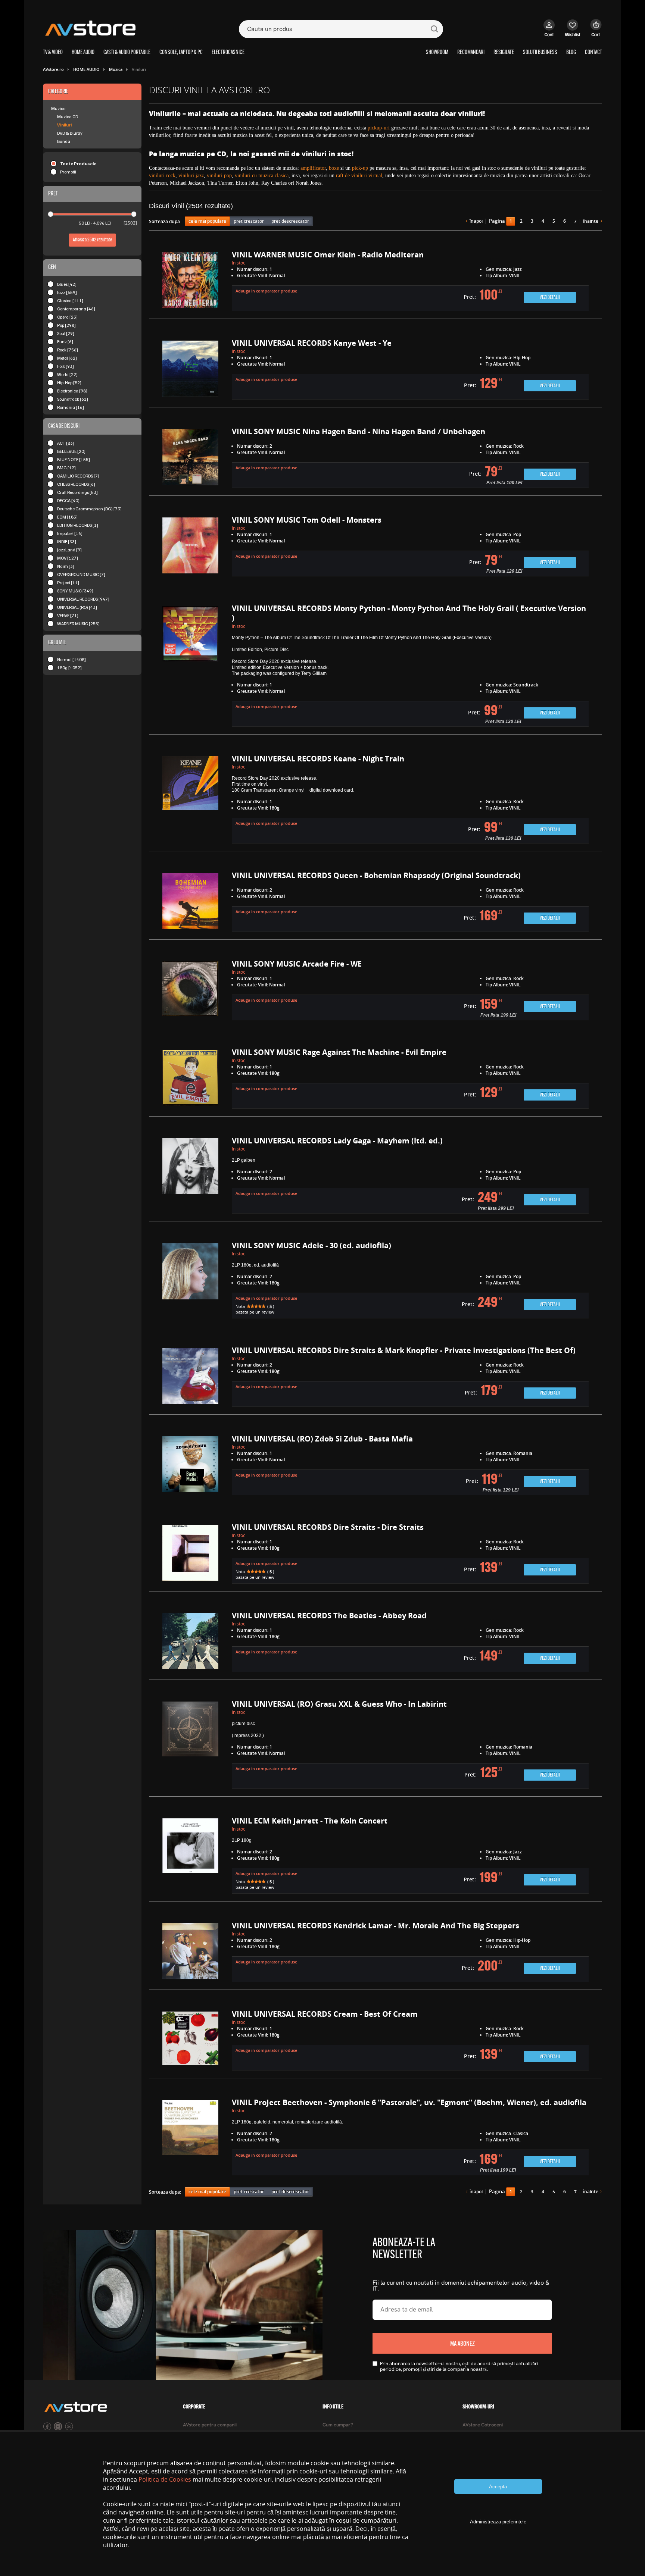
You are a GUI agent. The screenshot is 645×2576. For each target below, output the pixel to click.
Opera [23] (67, 317)
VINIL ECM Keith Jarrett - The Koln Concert (310, 1821)
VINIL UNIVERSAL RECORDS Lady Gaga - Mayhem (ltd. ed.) (337, 1141)
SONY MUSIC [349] (75, 591)
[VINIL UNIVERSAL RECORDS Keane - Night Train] (190, 800)
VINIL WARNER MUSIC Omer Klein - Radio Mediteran (328, 255)
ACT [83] (66, 443)
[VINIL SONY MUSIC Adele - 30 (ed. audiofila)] (190, 1281)
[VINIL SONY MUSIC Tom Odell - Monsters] (190, 547)
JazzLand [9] (69, 550)
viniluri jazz (191, 176)
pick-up (360, 168)
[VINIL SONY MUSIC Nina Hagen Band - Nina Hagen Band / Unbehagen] (190, 458)
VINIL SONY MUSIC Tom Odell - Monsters (307, 520)
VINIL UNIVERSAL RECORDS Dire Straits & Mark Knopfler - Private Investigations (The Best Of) (404, 1350)
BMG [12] (66, 468)
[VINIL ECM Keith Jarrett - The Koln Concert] (190, 1856)
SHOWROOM (437, 53)
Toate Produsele (78, 164)
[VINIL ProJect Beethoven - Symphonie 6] (190, 2138)
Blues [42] (67, 284)
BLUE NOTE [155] (74, 459)
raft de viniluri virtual (359, 176)
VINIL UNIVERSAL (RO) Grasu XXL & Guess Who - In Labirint (339, 1704)
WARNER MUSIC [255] (78, 624)
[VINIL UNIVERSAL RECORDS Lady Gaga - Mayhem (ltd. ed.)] (190, 1176)
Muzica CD (68, 117)
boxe (334, 168)
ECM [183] (67, 517)
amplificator (313, 168)
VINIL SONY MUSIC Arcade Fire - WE (297, 964)
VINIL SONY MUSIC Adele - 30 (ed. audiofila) (311, 1245)
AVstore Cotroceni (483, 2425)
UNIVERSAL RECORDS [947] (83, 599)
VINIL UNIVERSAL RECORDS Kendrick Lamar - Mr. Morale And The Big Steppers (376, 1926)
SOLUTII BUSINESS (540, 53)
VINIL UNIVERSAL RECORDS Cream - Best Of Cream (325, 2014)
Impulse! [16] (70, 533)
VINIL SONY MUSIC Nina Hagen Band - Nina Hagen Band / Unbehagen (359, 431)
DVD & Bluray (70, 133)
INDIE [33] (67, 542)
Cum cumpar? (338, 2425)
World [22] (67, 374)
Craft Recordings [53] (77, 492)
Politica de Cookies (165, 2479)
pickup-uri (379, 128)
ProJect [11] (68, 583)
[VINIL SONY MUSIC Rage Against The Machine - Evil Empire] (190, 1079)
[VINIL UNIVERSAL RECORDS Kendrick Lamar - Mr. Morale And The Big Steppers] (190, 1953)
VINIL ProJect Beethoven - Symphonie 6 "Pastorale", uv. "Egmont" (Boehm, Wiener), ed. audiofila (409, 2102)
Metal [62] (67, 358)
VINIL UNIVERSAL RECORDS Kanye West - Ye (312, 343)
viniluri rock (162, 176)
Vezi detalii (550, 298)
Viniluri (64, 125)
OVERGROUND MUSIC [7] (81, 574)
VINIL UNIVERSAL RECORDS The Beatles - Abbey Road (329, 1616)
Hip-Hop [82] (69, 383)
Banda (64, 141)
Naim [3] (66, 566)
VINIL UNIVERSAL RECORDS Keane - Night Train (318, 759)
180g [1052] (69, 668)
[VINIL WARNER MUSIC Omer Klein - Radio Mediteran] (190, 282)
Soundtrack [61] (73, 399)
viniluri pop (219, 176)
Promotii (68, 172)
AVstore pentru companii (210, 2425)
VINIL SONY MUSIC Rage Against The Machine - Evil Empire (339, 1052)
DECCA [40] (68, 500)
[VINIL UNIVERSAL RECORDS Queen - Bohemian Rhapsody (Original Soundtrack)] (190, 902)
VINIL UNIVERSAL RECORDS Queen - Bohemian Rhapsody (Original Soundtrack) (376, 875)
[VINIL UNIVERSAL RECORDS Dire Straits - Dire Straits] (190, 1554)
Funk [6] (65, 342)
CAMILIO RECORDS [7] (78, 476)
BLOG (571, 53)
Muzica (58, 108)
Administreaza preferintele (498, 2522)
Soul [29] (66, 333)
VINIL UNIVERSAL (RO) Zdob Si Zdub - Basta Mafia (322, 1439)
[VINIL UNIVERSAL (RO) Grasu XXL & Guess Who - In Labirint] (190, 1745)
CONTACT (593, 53)
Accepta (498, 2487)
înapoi (476, 221)
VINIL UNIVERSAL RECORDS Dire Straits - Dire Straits (328, 1527)
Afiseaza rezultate (92, 240)
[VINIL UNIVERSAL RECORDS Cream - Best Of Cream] (190, 2041)
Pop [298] (66, 325)
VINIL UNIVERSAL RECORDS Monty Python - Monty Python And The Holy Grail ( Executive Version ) (409, 613)
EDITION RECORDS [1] (78, 525)
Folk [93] (66, 366)
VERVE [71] (68, 615)
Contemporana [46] (76, 309)
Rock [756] (68, 350)
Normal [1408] (71, 659)
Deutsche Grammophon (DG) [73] (89, 509)
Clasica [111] (70, 301)
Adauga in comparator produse (266, 291)
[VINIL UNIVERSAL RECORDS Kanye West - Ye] (190, 370)
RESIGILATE (504, 53)
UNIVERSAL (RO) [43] (77, 607)
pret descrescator (290, 221)
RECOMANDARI (471, 53)
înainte (591, 221)
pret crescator (249, 221)
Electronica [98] (72, 391)
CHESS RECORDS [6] (76, 484)
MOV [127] (68, 558)
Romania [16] (71, 407)
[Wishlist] (573, 32)
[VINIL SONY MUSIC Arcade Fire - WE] (190, 991)
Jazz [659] (67, 292)
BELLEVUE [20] (71, 451)
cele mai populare (207, 221)
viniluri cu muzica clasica (262, 176)
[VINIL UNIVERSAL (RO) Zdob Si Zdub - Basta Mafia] (190, 1466)
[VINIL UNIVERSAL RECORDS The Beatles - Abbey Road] (190, 1643)
